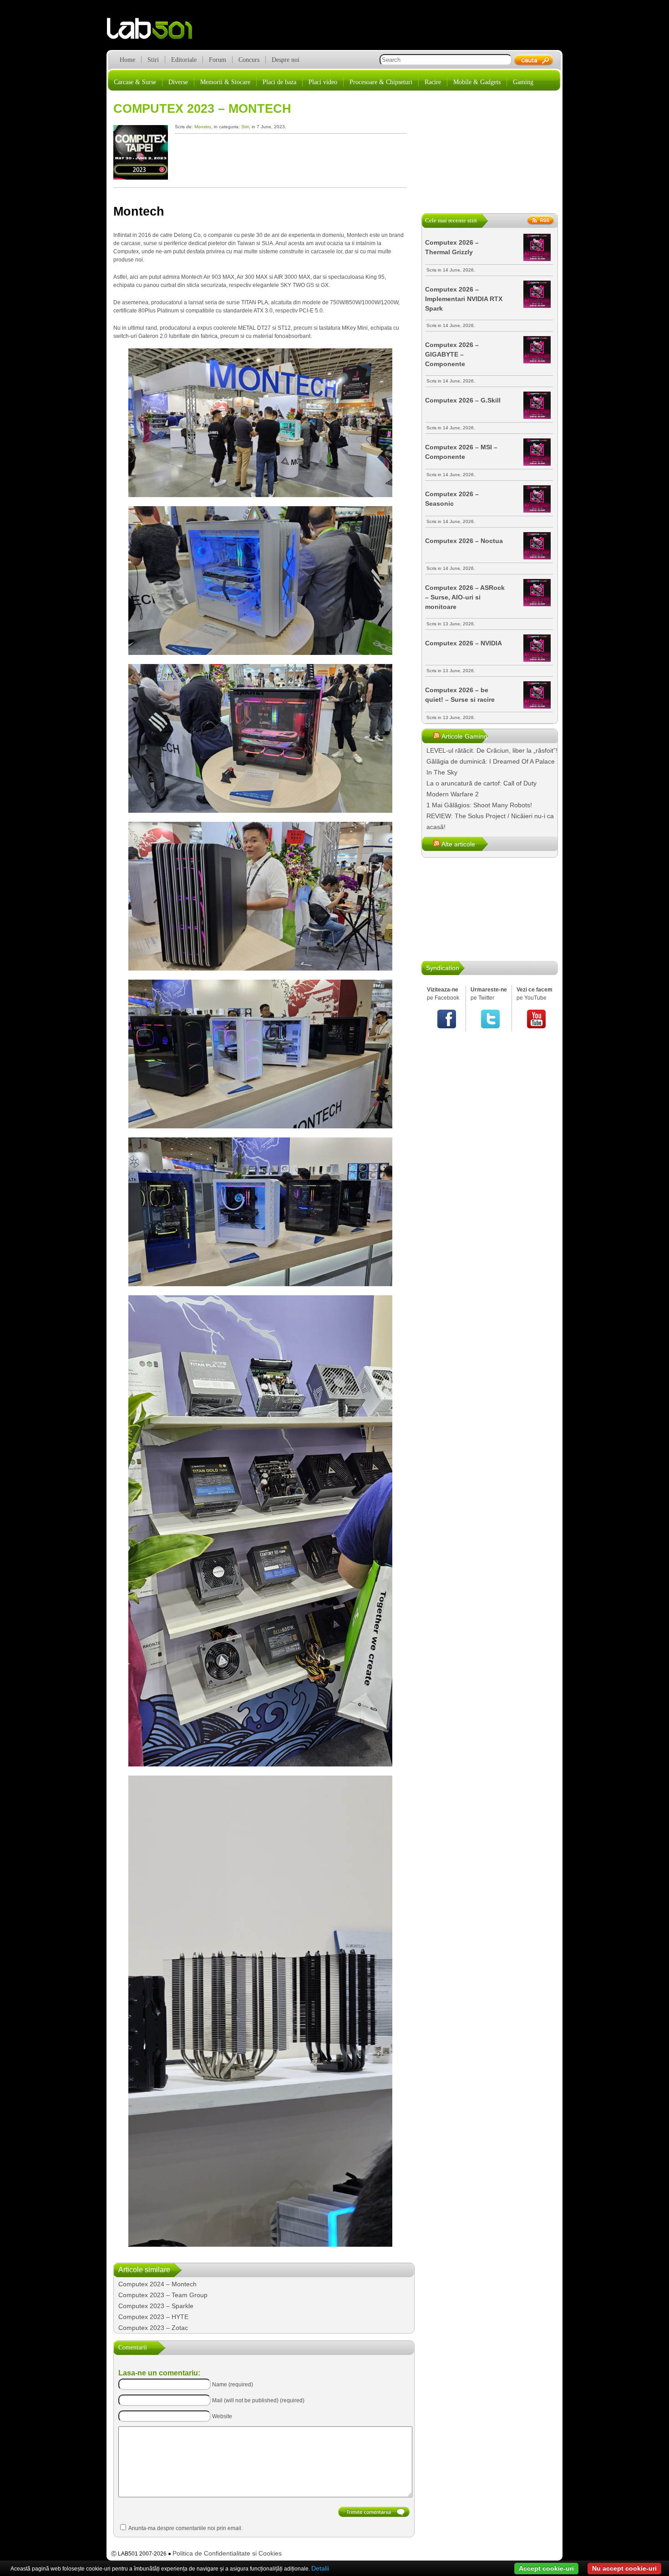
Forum (218, 60)
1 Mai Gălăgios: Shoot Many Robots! (479, 805)
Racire (433, 82)
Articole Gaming (464, 736)
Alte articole (458, 844)
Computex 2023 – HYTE (153, 2317)
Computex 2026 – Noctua (464, 541)
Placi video (323, 82)
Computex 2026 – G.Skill (463, 400)
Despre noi (286, 60)
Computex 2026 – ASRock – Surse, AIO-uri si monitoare (465, 597)
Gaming (523, 82)
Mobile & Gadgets (477, 82)
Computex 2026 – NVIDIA (464, 643)
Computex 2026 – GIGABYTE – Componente (452, 354)
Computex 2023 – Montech (202, 109)
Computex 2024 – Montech (157, 2284)
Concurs (249, 60)
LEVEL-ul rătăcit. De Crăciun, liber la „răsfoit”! (492, 750)
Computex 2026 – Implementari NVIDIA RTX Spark (464, 299)
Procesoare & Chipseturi (381, 82)
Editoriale (184, 60)
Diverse (178, 82)
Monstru (203, 127)
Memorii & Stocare (225, 82)
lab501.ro (155, 32)
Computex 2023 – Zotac (153, 2328)
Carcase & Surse (135, 82)
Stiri (153, 60)
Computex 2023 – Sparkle (156, 2306)
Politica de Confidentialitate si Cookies (227, 2553)
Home (127, 60)
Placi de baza (279, 82)
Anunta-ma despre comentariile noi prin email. (185, 2528)
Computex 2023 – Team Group (163, 2295)
